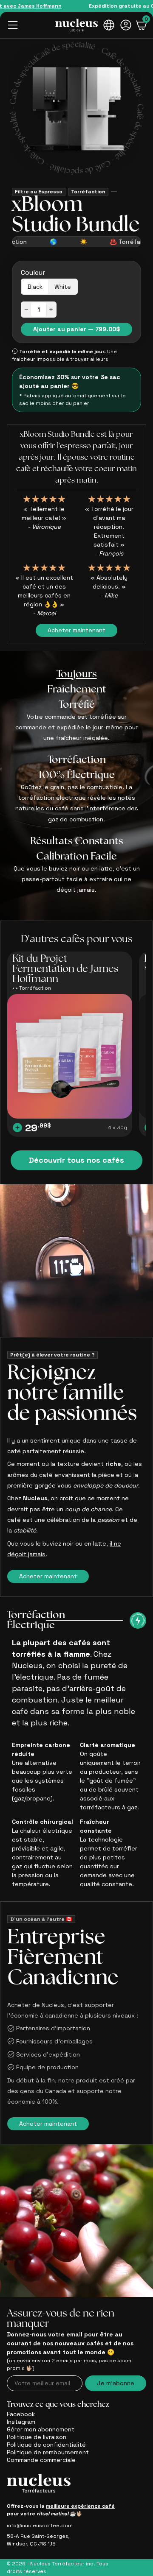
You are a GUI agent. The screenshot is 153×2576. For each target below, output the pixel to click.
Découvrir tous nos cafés (76, 1160)
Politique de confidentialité (46, 2445)
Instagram (21, 2422)
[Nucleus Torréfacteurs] (76, 25)
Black (35, 287)
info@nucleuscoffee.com (40, 2526)
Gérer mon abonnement (41, 2429)
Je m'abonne (116, 2383)
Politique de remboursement (48, 2452)
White (63, 287)
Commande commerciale (41, 2460)
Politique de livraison (37, 2437)
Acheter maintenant (76, 630)
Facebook (21, 2414)
